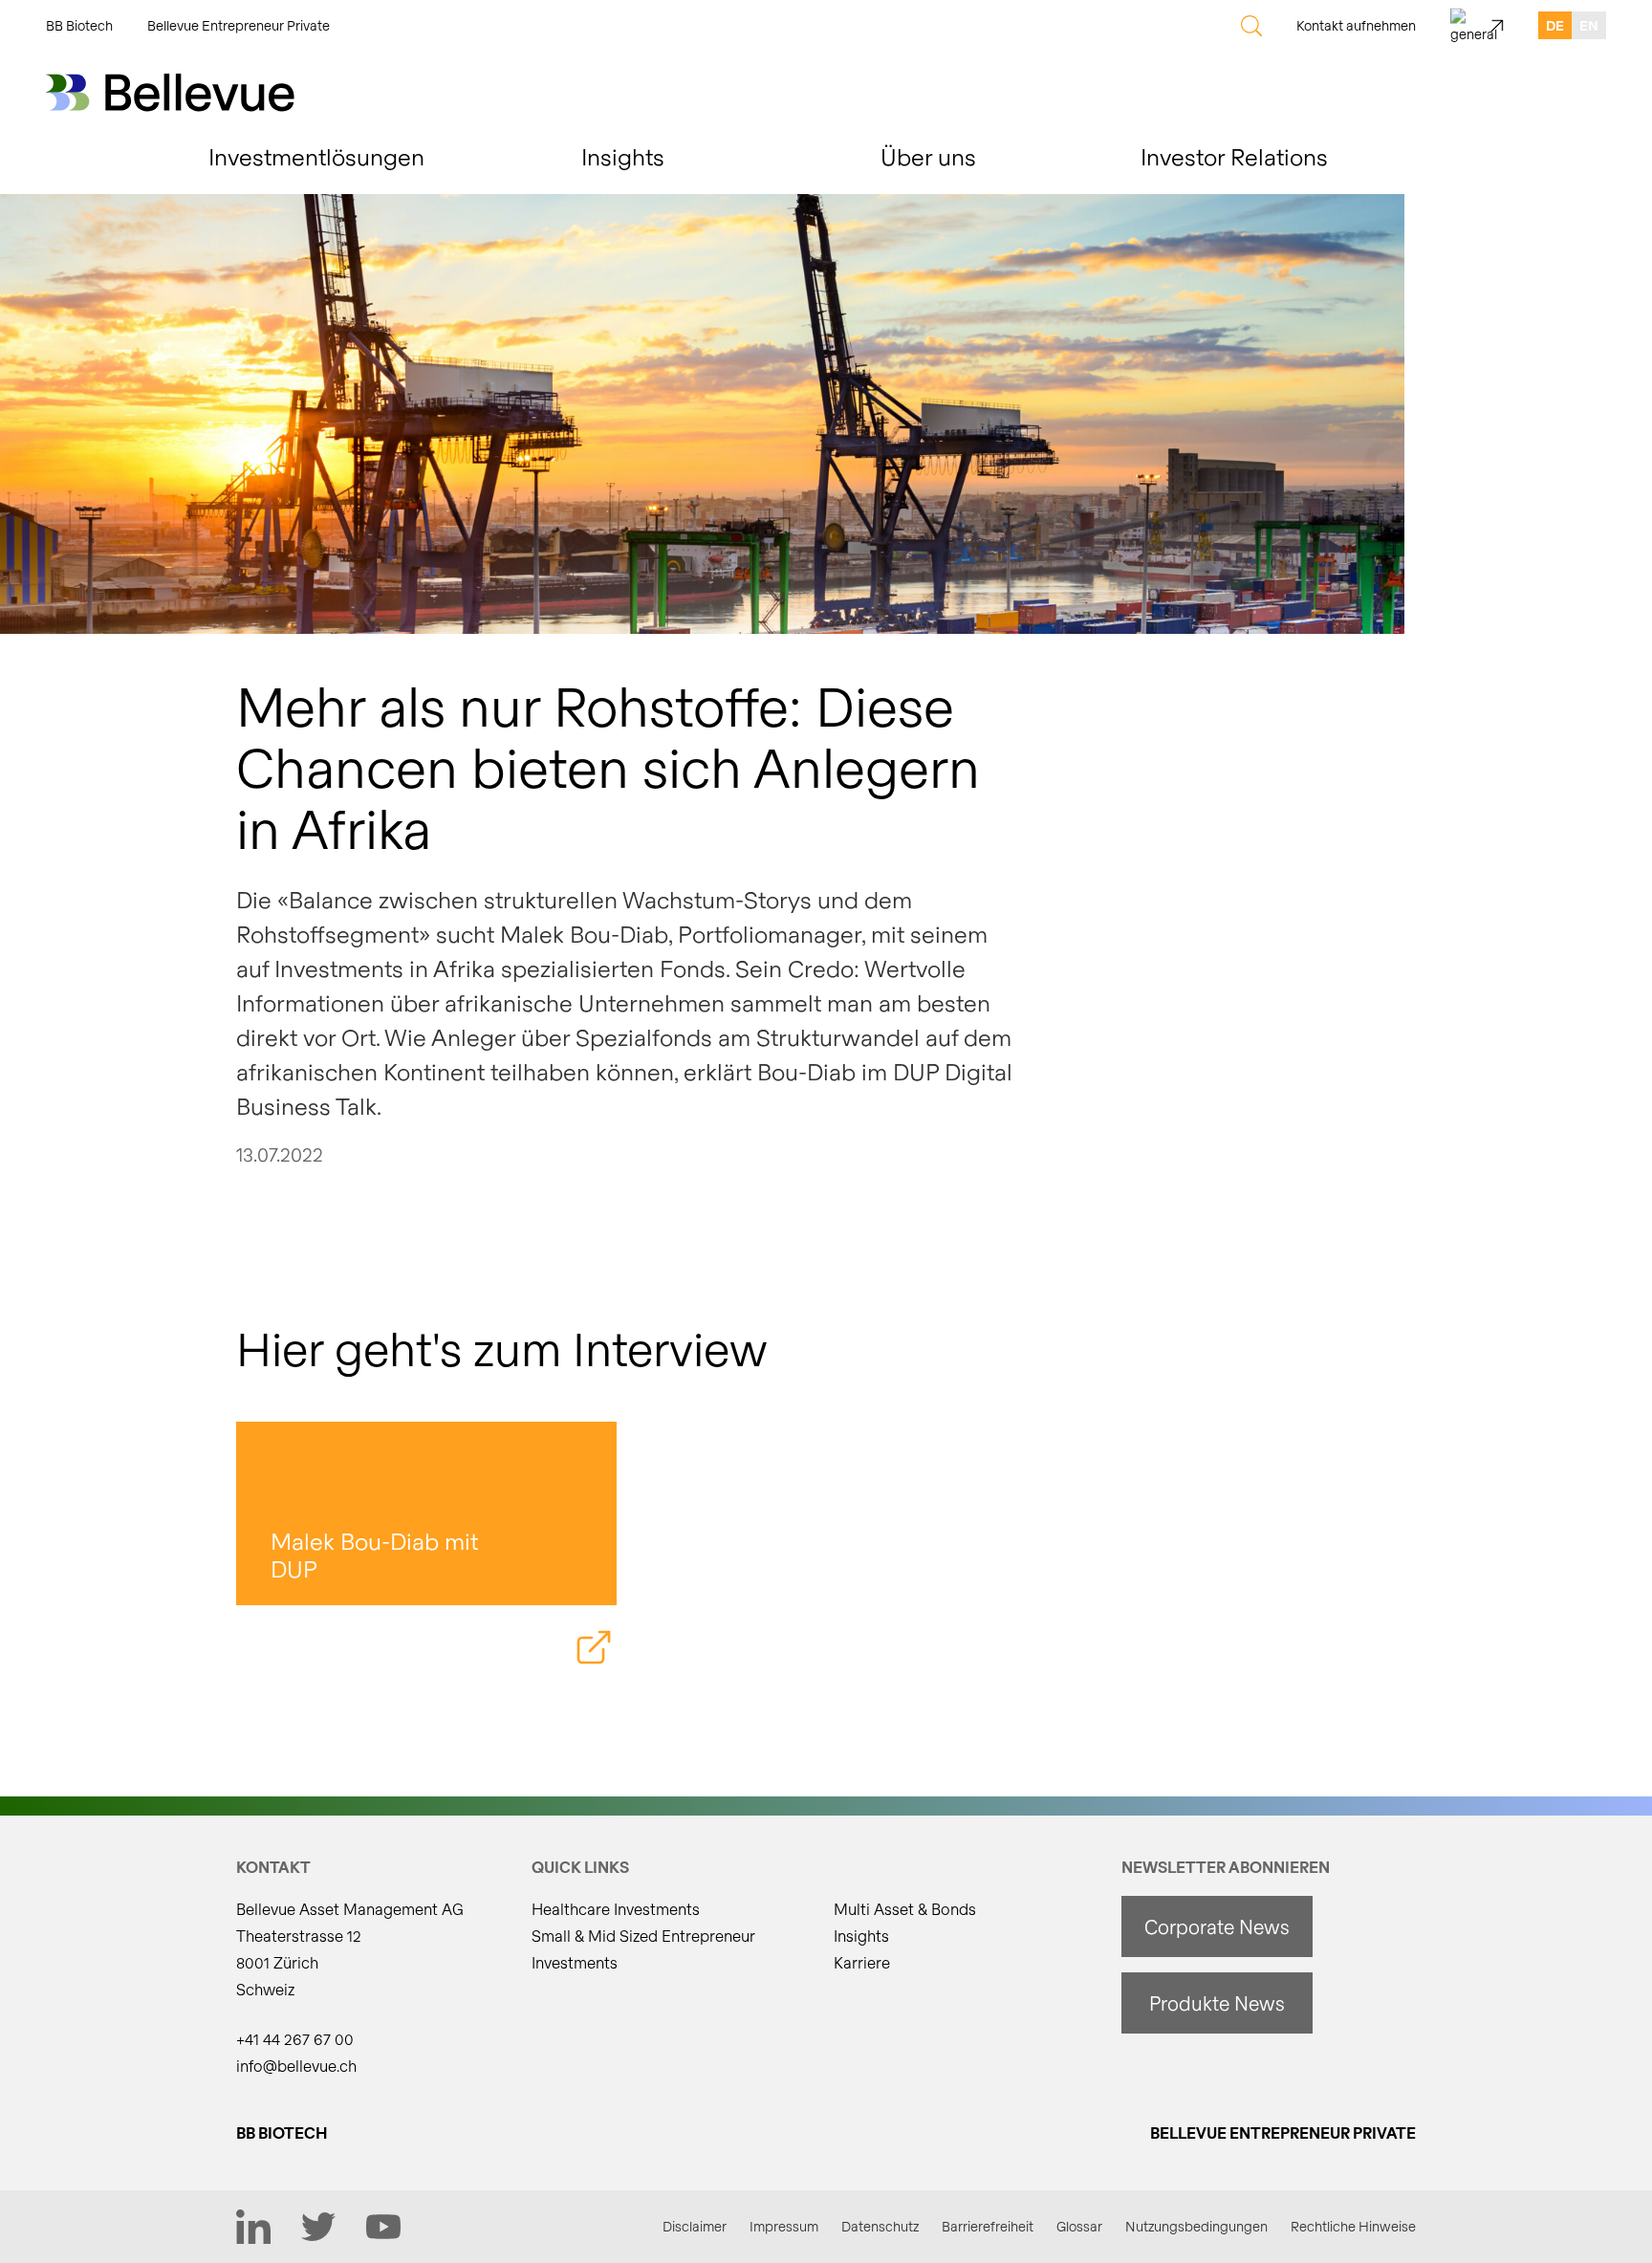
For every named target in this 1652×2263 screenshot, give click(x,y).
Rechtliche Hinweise (1353, 2226)
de (1555, 25)
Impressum (784, 2226)
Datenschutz (880, 2226)
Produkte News (1217, 2003)
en (1589, 25)
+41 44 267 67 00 (295, 2039)
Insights (861, 1936)
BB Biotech (79, 25)
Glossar (1079, 2226)
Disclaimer (695, 2226)
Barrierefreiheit (988, 2226)
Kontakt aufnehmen (1356, 25)
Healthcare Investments (616, 1909)
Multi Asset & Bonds (905, 1909)
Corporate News (1217, 1926)
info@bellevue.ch (296, 2066)
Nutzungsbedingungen (1196, 2226)
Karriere (862, 1962)
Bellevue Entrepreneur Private (239, 25)
